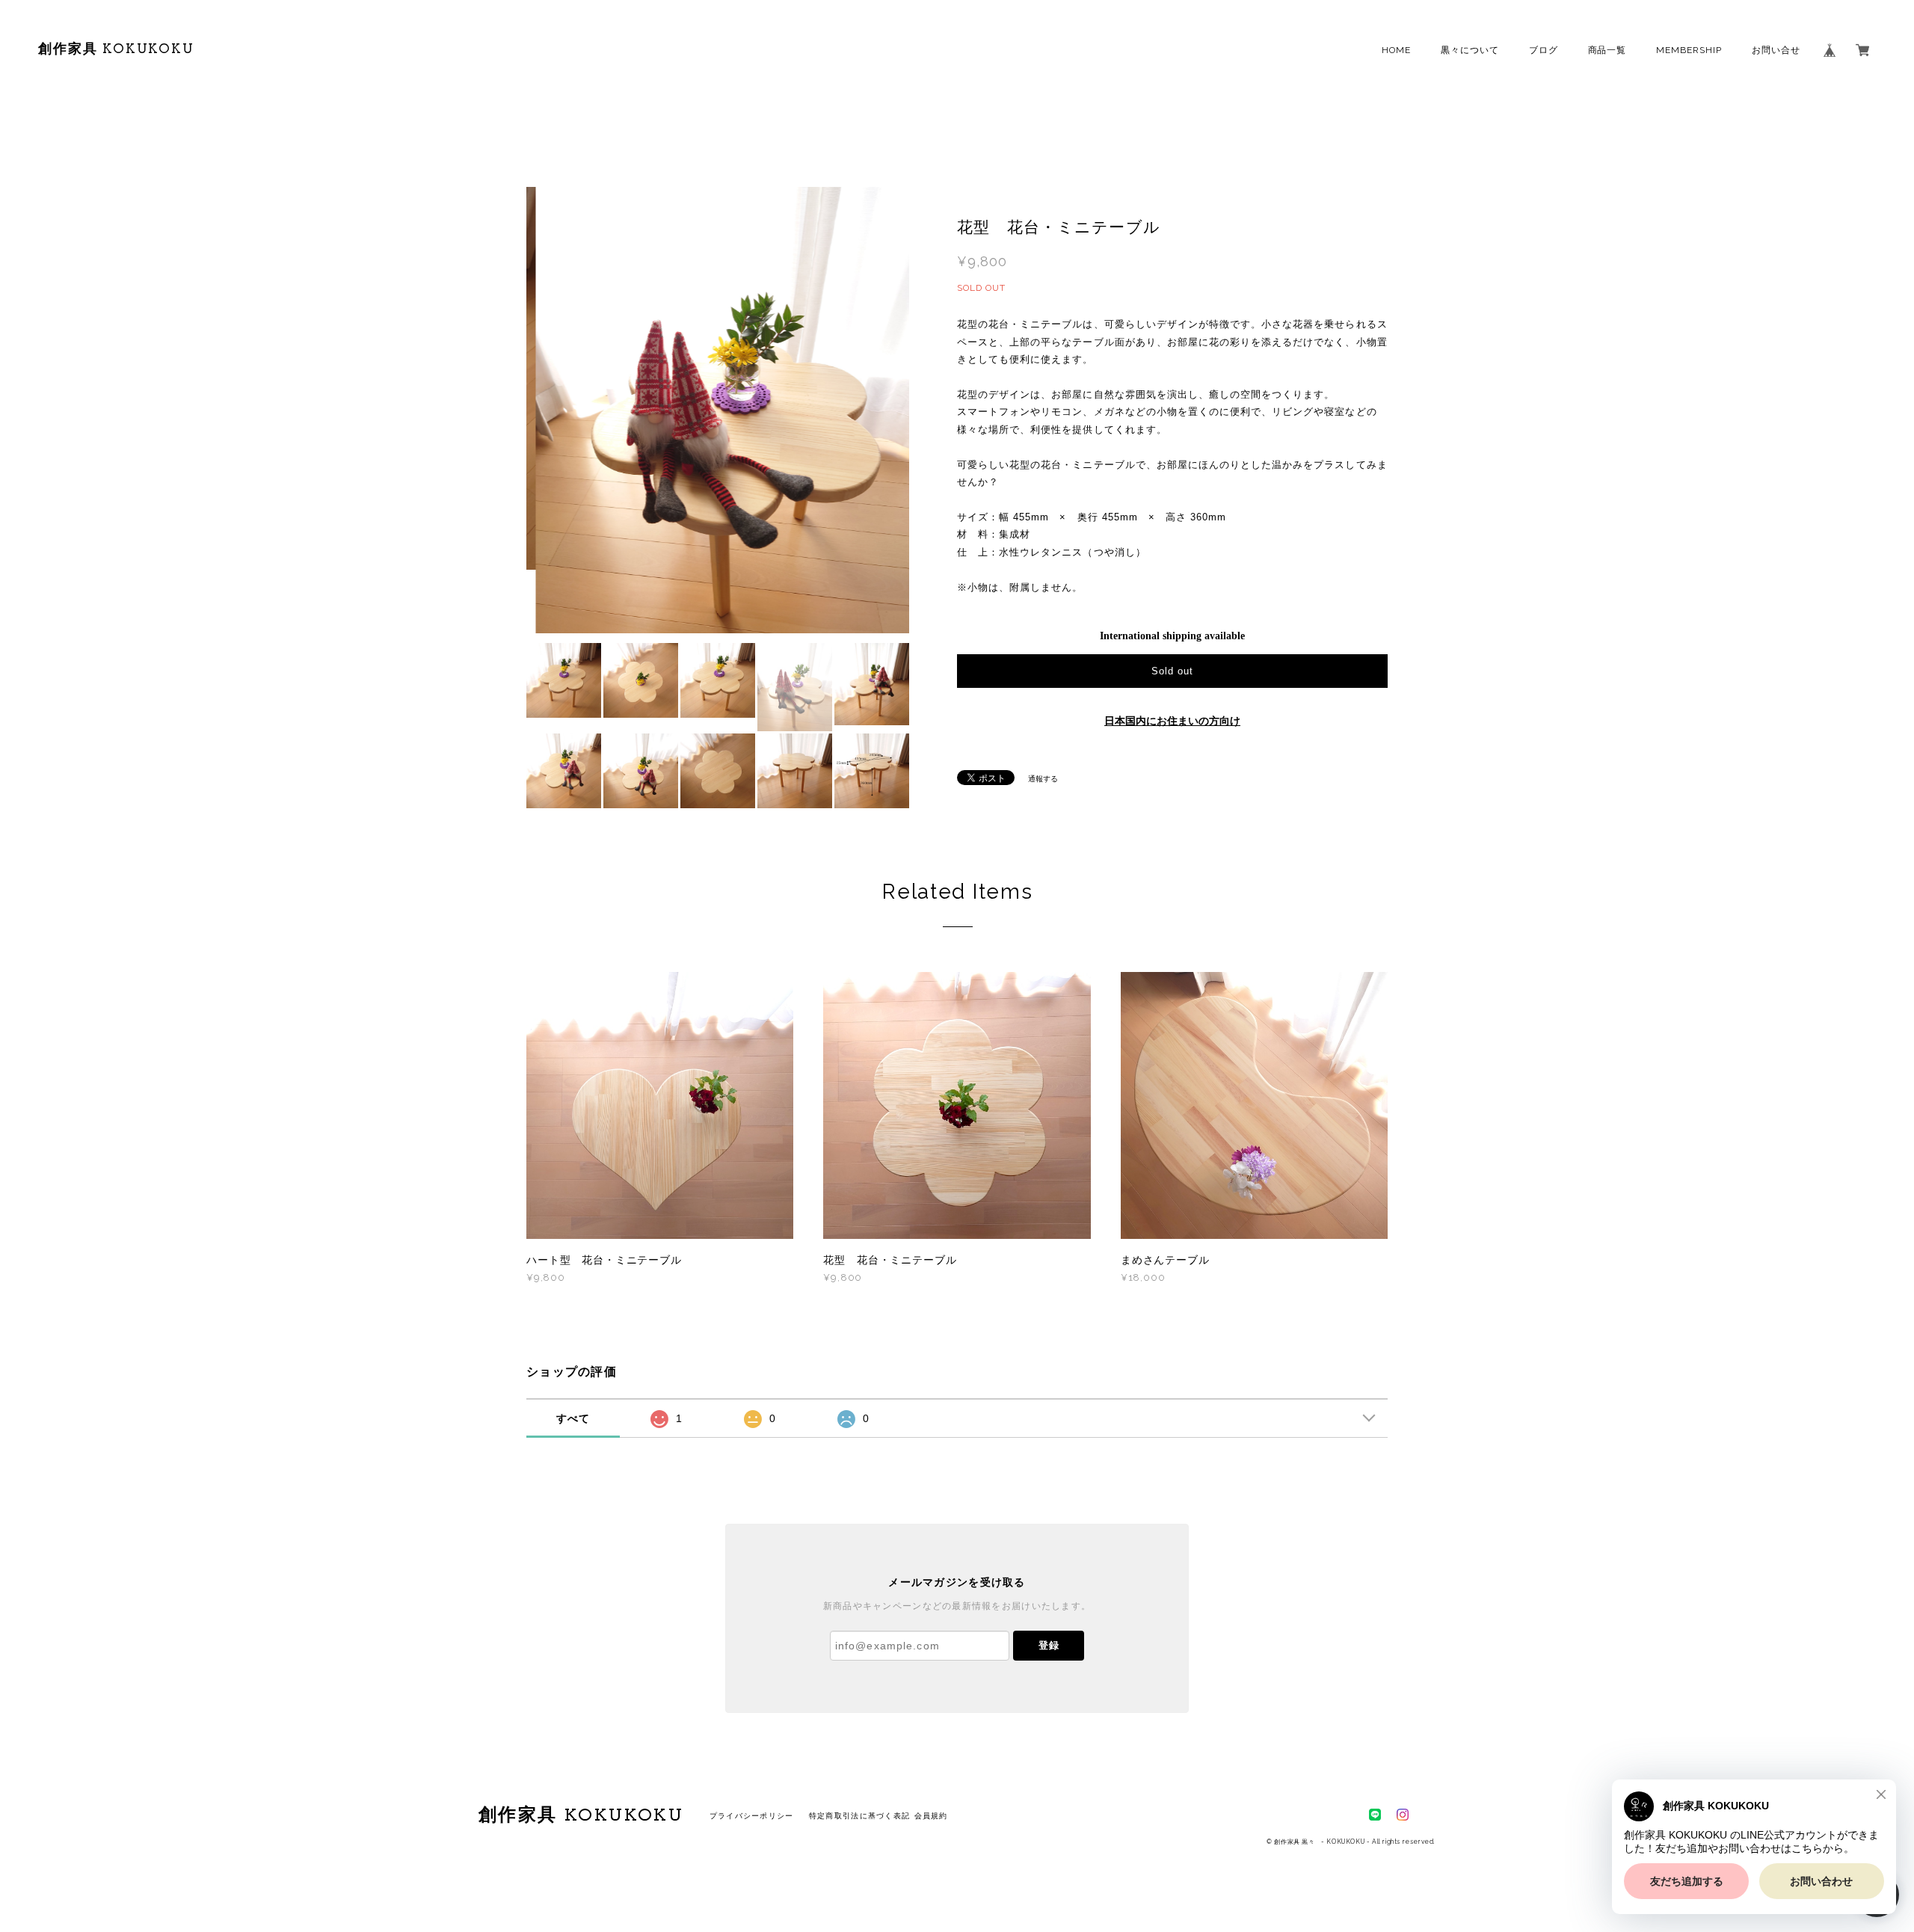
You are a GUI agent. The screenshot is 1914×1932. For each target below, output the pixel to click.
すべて (573, 1418)
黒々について (1470, 50)
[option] (718, 413)
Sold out (1172, 671)
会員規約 (931, 1816)
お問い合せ (1776, 50)
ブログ (1544, 50)
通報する (1043, 779)
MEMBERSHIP (1689, 50)
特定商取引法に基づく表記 (859, 1816)
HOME (1396, 50)
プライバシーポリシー (752, 1816)
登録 (1049, 1645)
